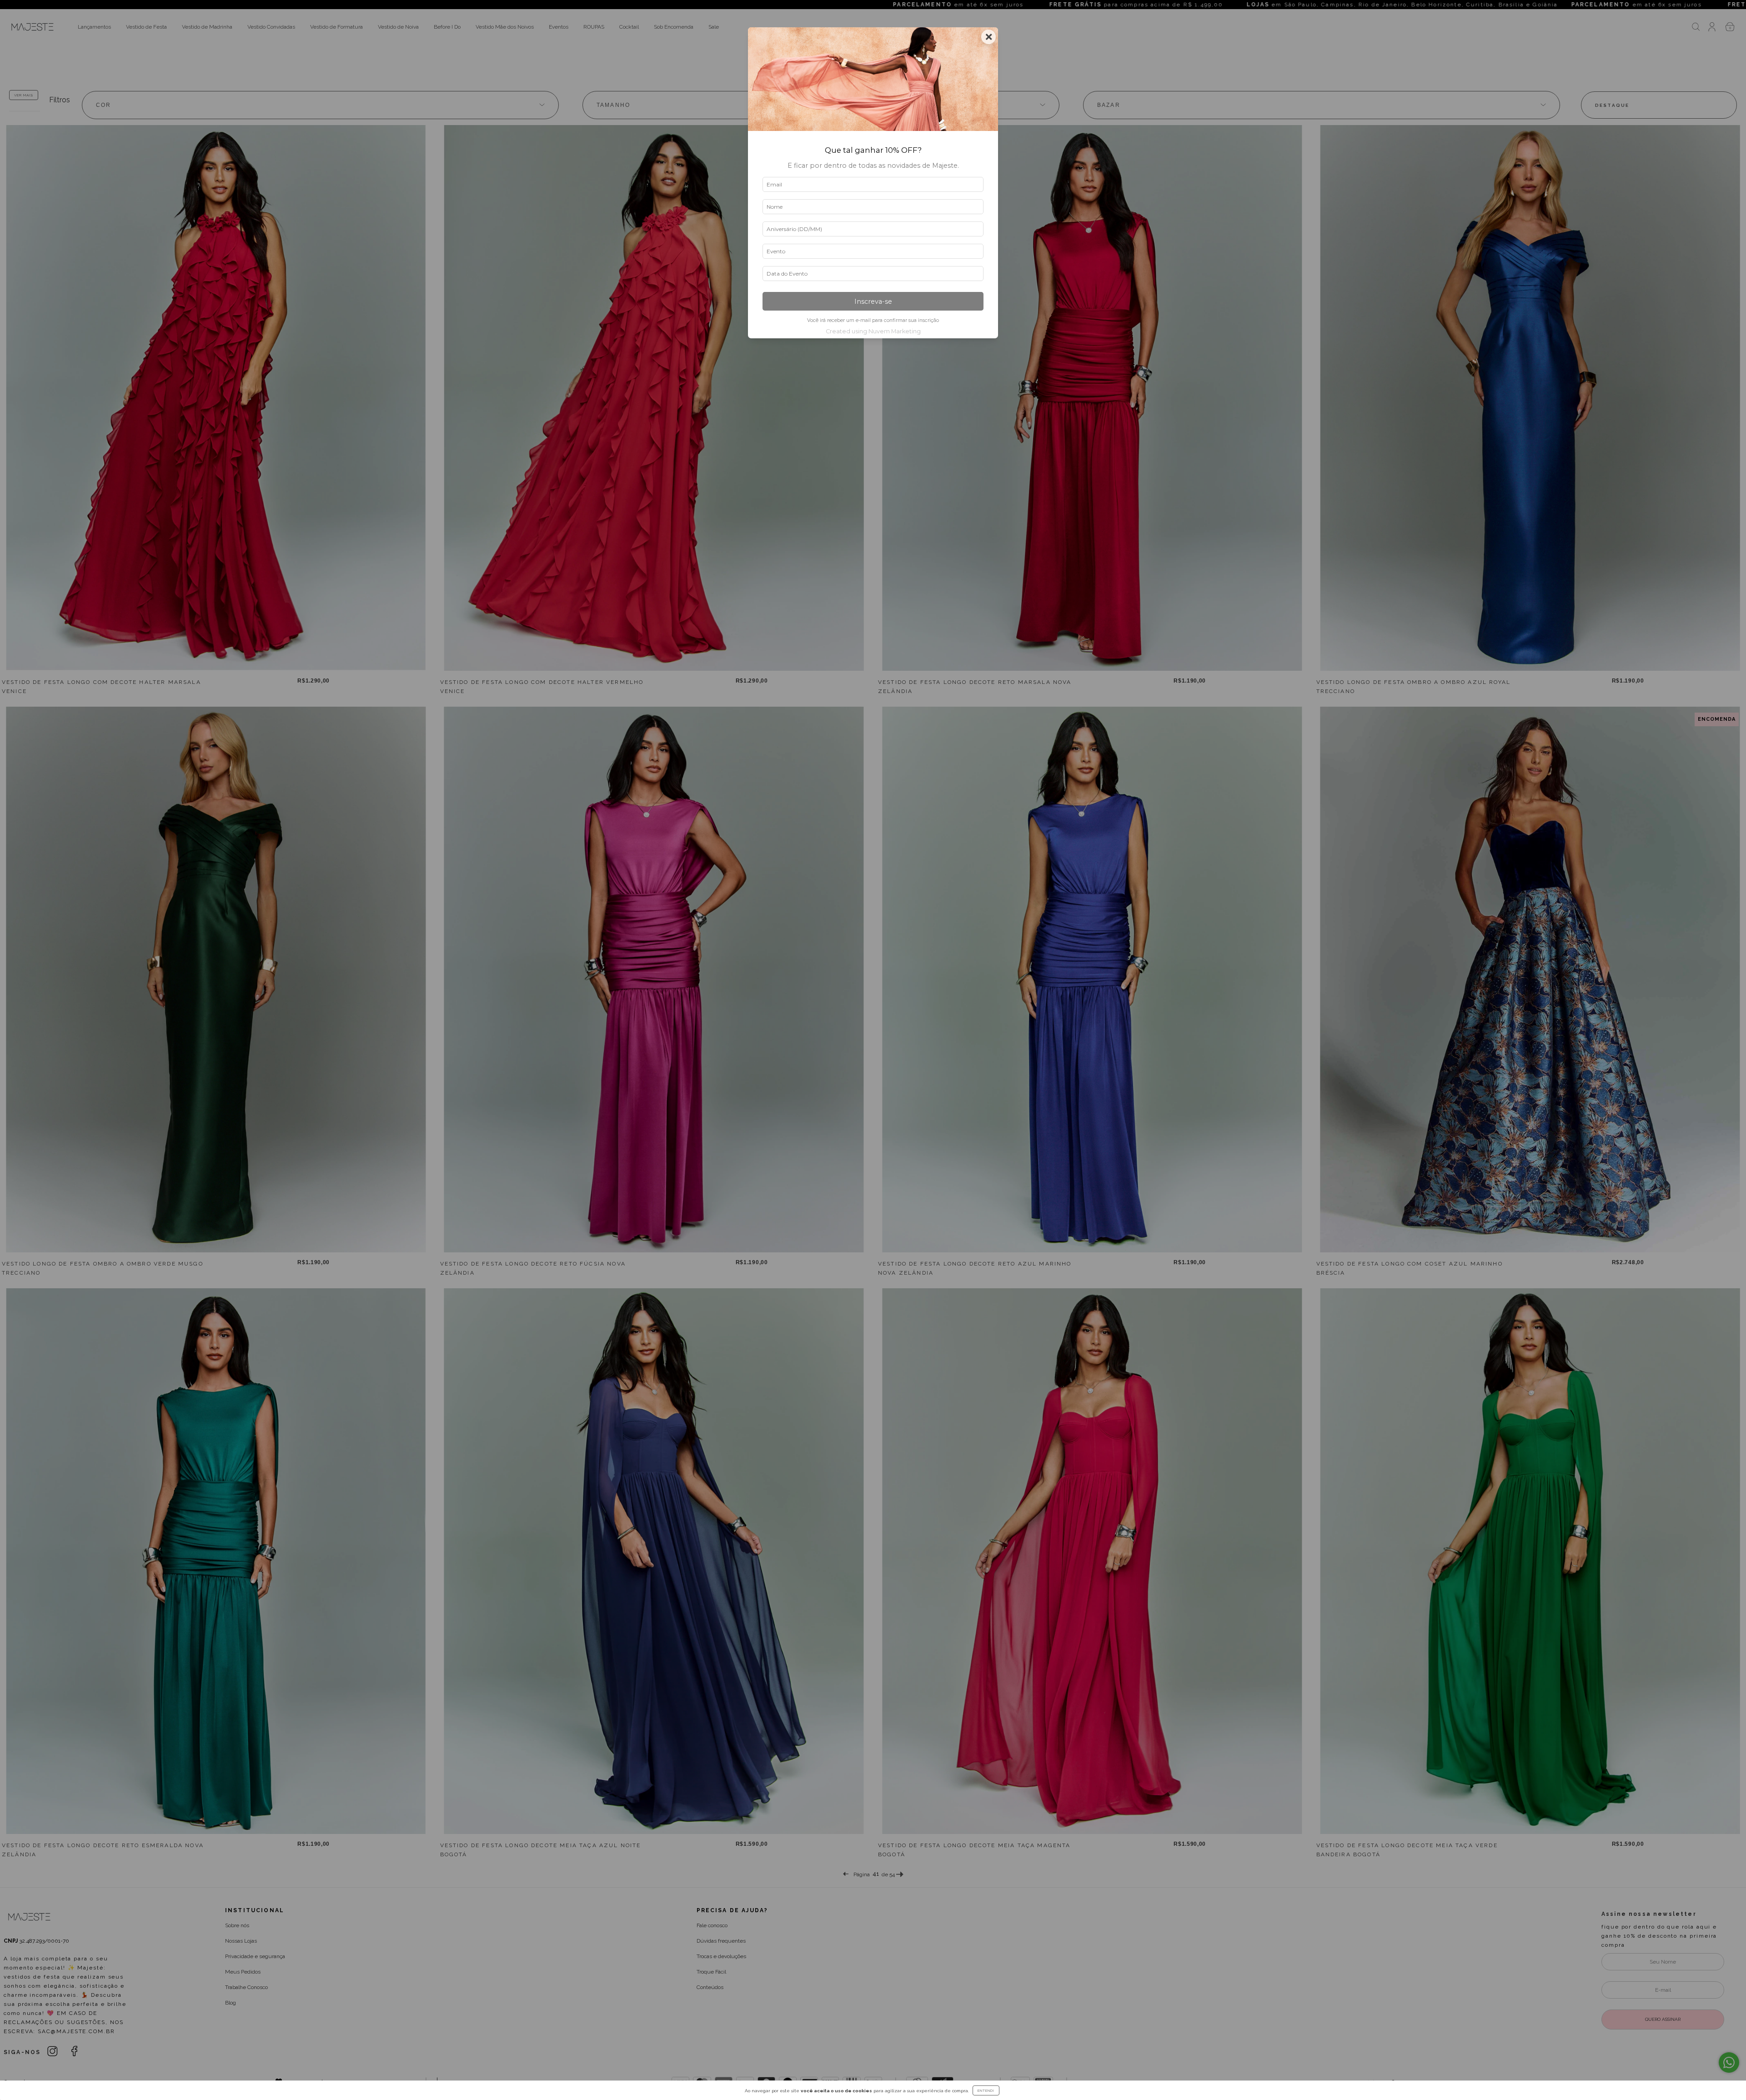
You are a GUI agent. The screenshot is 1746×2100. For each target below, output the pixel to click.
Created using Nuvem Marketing (873, 331)
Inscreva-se (873, 301)
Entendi (986, 2090)
